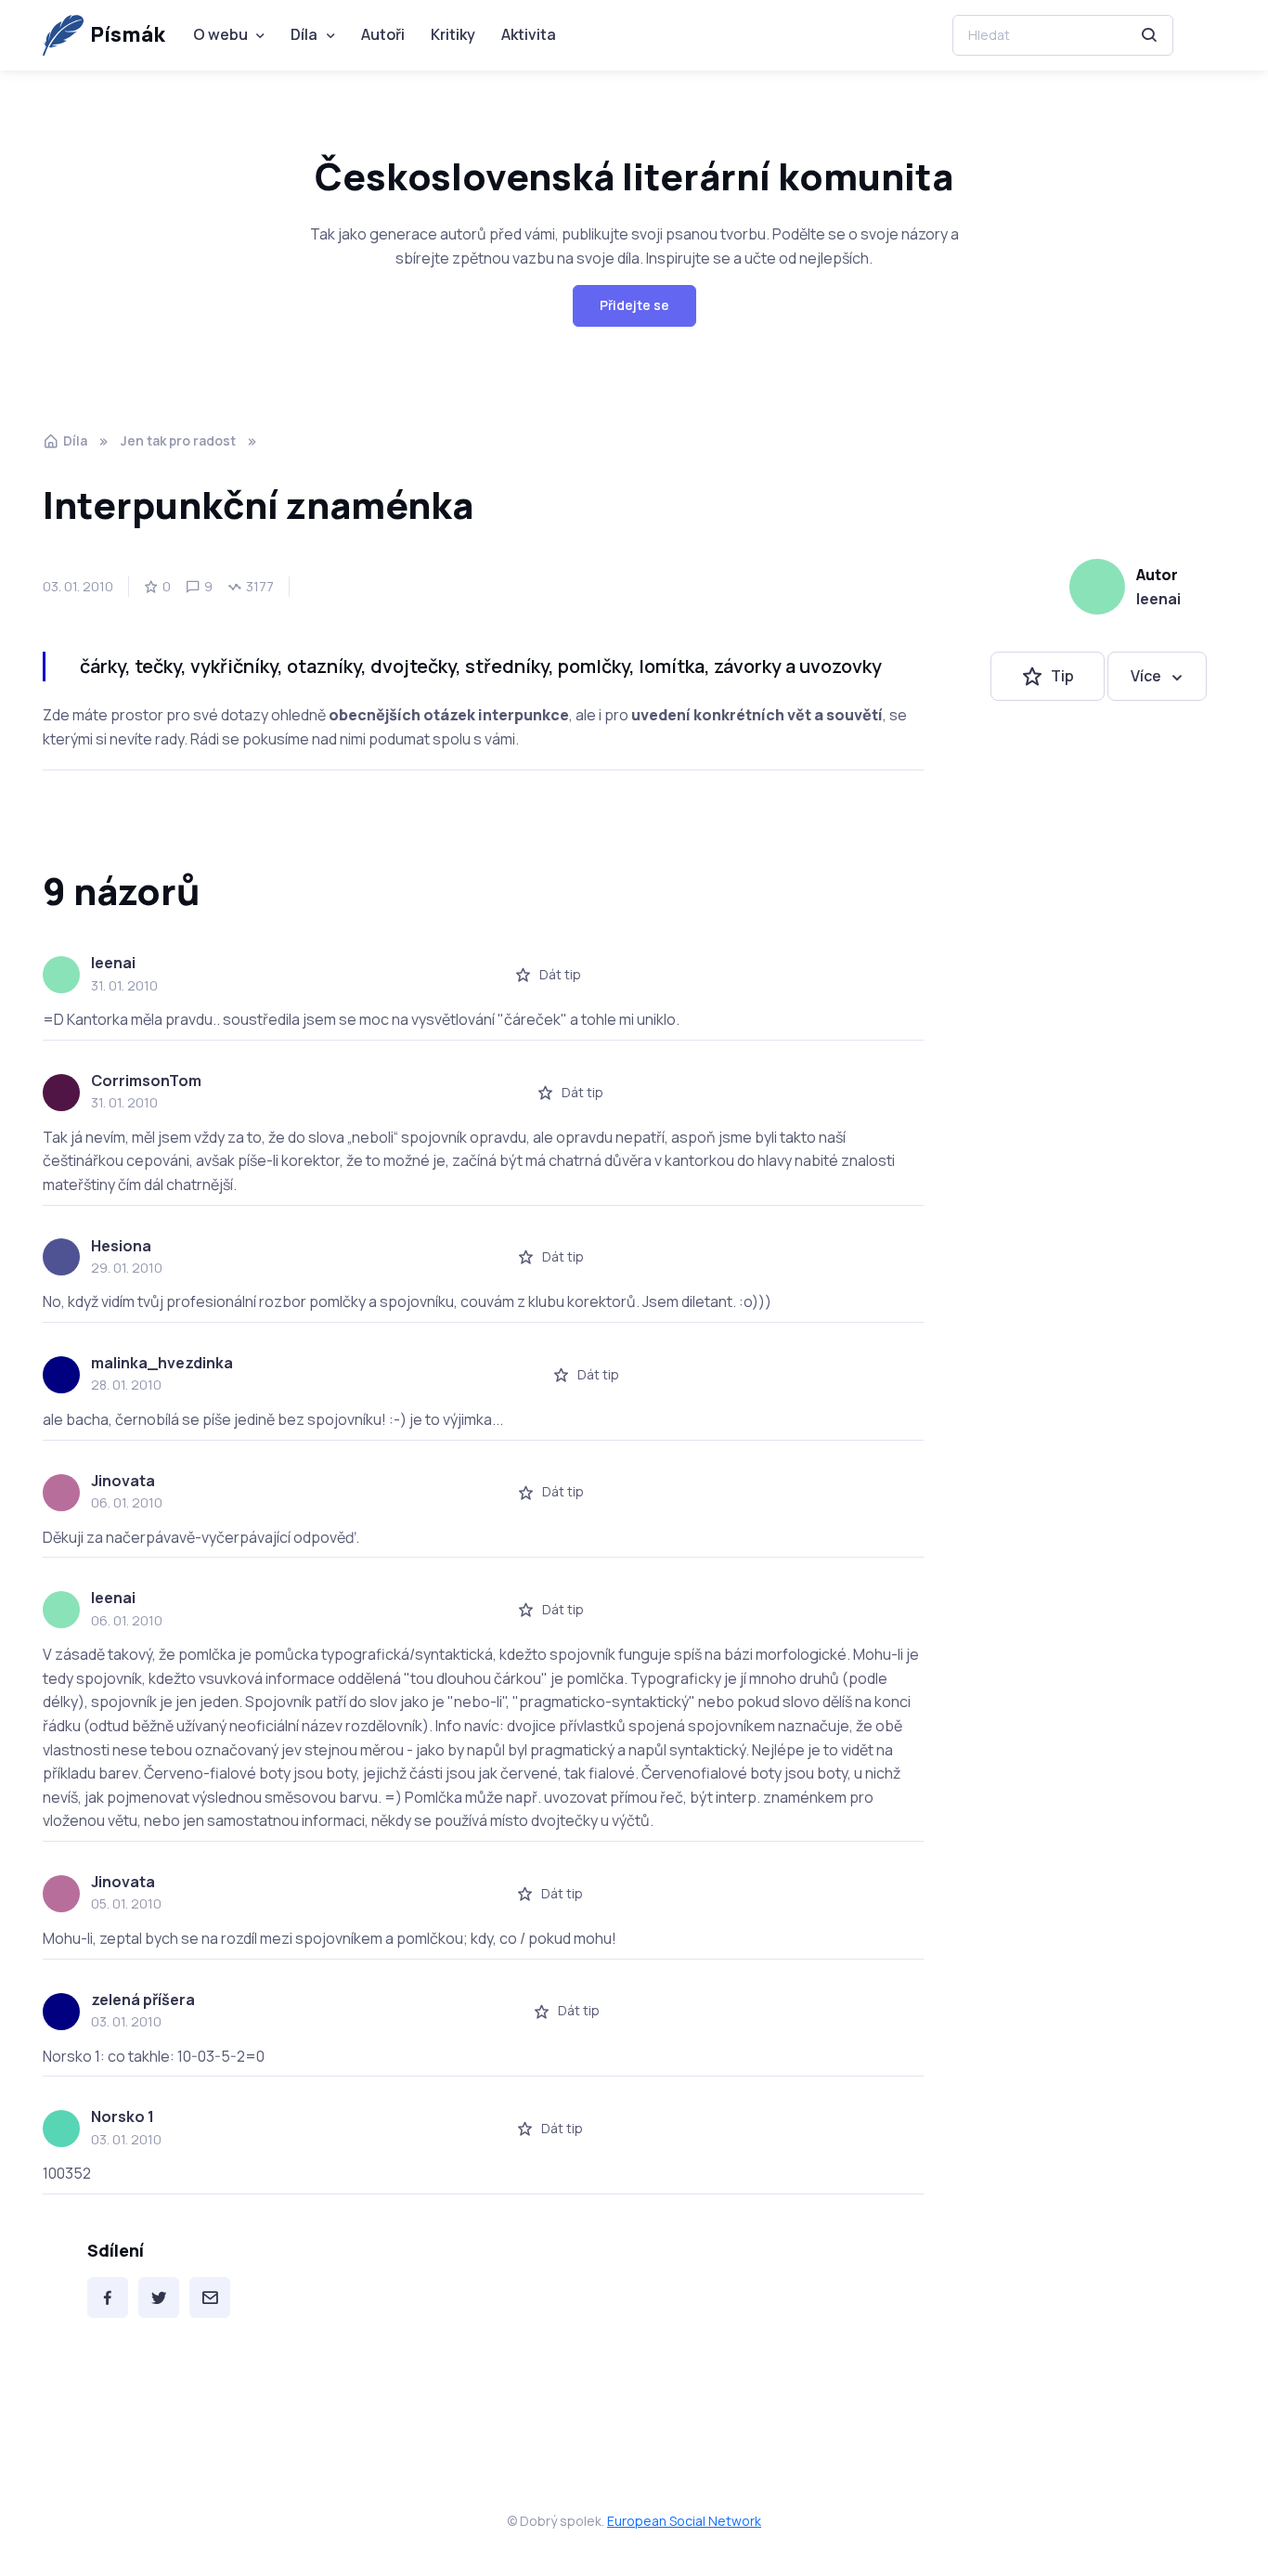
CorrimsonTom (146, 1081)
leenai (1158, 599)
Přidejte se (634, 305)
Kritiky (453, 34)
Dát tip (560, 974)
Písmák (127, 34)
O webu (220, 34)
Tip (1062, 676)
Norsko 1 (123, 2116)
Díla (304, 34)
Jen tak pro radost (178, 440)
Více (1146, 676)
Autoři (383, 34)
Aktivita (529, 34)
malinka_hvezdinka (162, 1363)
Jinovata (123, 1481)
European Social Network (684, 2521)
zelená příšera (143, 2000)
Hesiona (121, 1246)
